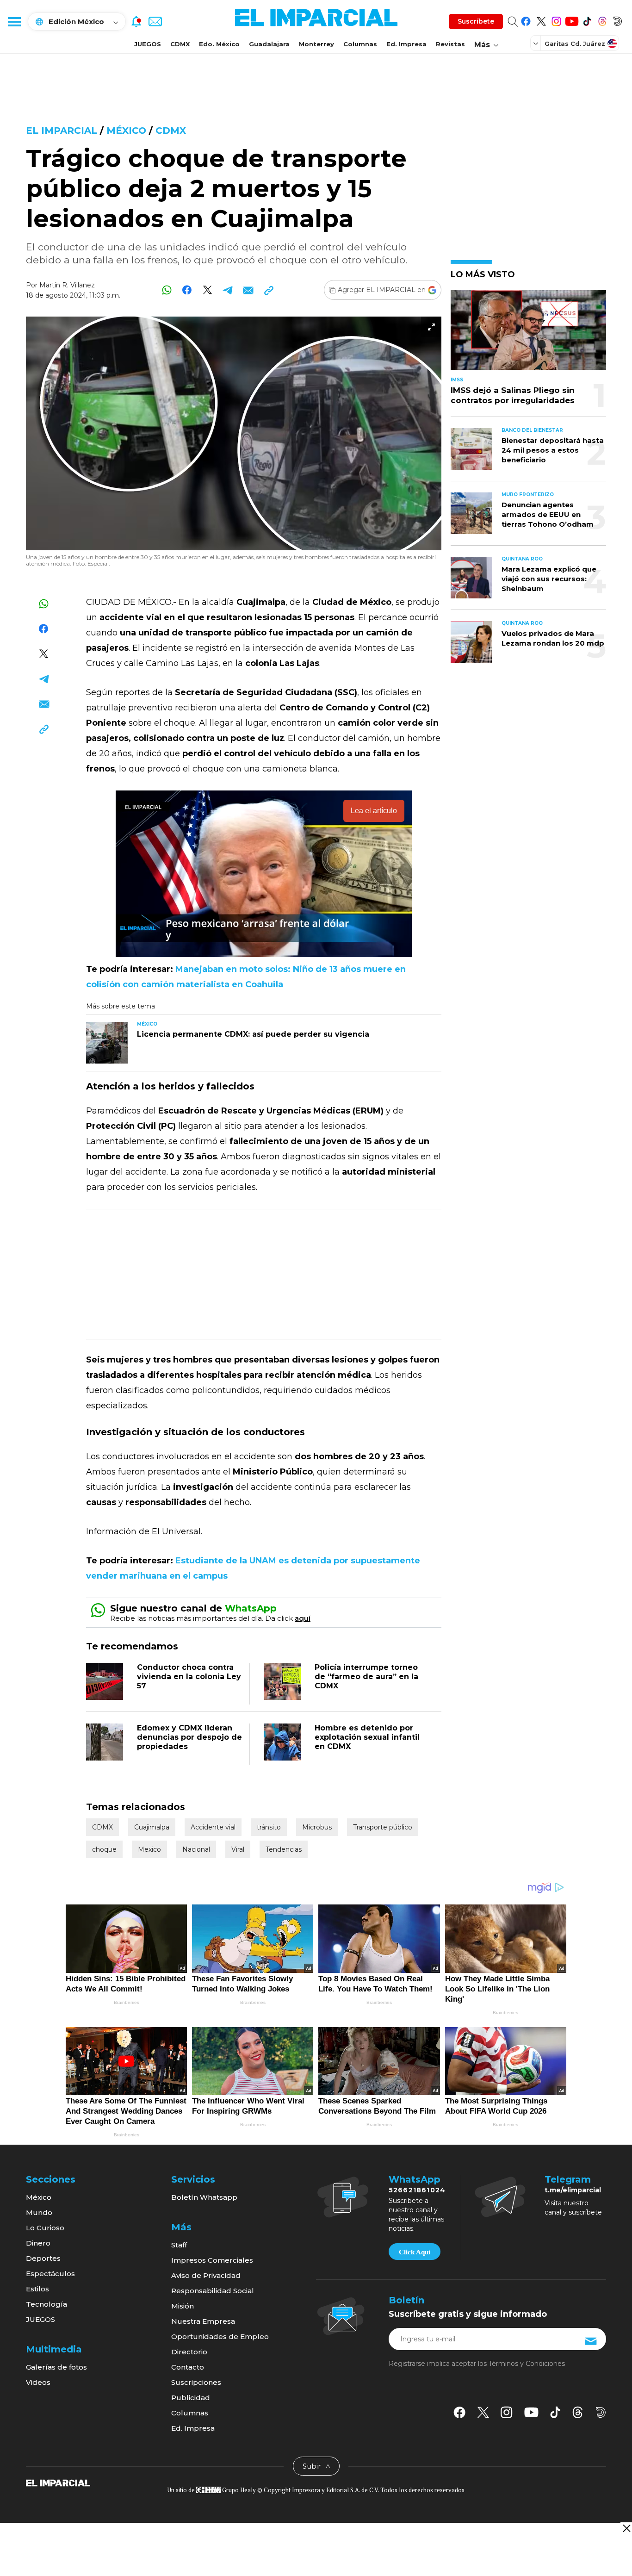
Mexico (149, 1849)
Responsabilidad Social (213, 2291)
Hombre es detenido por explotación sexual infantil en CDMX (367, 1737)
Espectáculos (50, 2274)
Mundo (39, 2212)
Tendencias (284, 1849)
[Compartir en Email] (248, 290)
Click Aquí (415, 2252)
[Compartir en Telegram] (228, 290)
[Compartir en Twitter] (208, 290)
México (126, 131)
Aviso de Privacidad (206, 2275)
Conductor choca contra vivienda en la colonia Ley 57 (189, 1677)
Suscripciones (196, 2382)
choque (104, 1849)
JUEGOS (148, 44)
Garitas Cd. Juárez (575, 44)
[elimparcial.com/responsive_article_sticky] (626, 2528)
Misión (183, 2306)
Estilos (37, 2289)
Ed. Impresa (406, 44)
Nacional (196, 1849)
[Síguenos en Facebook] (526, 20)
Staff (179, 2245)
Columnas (360, 44)
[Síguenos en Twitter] (541, 20)
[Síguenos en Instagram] (556, 20)
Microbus (317, 1827)
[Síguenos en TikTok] (587, 20)
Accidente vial (213, 1827)
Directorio (189, 2352)
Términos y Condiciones (527, 2364)
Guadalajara (269, 44)
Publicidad (191, 2398)
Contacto (188, 2367)
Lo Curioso (45, 2228)
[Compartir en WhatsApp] (167, 290)
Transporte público (383, 1827)
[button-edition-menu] (537, 43)
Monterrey (316, 44)
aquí (303, 1618)
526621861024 (417, 2190)
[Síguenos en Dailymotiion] (601, 2412)
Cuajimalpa (152, 1827)
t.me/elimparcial (573, 2190)
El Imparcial (62, 131)
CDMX (180, 44)
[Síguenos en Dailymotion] (617, 20)
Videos (38, 2382)
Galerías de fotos (56, 2367)
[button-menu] (14, 21)
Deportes (43, 2258)
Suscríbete (476, 21)
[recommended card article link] (107, 1043)
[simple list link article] (528, 334)
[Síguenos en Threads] (602, 20)
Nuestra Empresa (203, 2321)
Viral (238, 1849)
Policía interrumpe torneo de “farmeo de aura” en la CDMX (366, 1677)
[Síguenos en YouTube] (572, 20)
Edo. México (219, 44)
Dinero (38, 2243)
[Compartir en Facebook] (187, 290)
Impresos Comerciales (212, 2260)
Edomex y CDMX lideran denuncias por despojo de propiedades (189, 1737)
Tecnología (46, 2304)
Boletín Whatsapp (204, 2197)
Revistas (450, 44)
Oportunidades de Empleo (220, 2336)
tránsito (269, 1827)
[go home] (58, 2482)
